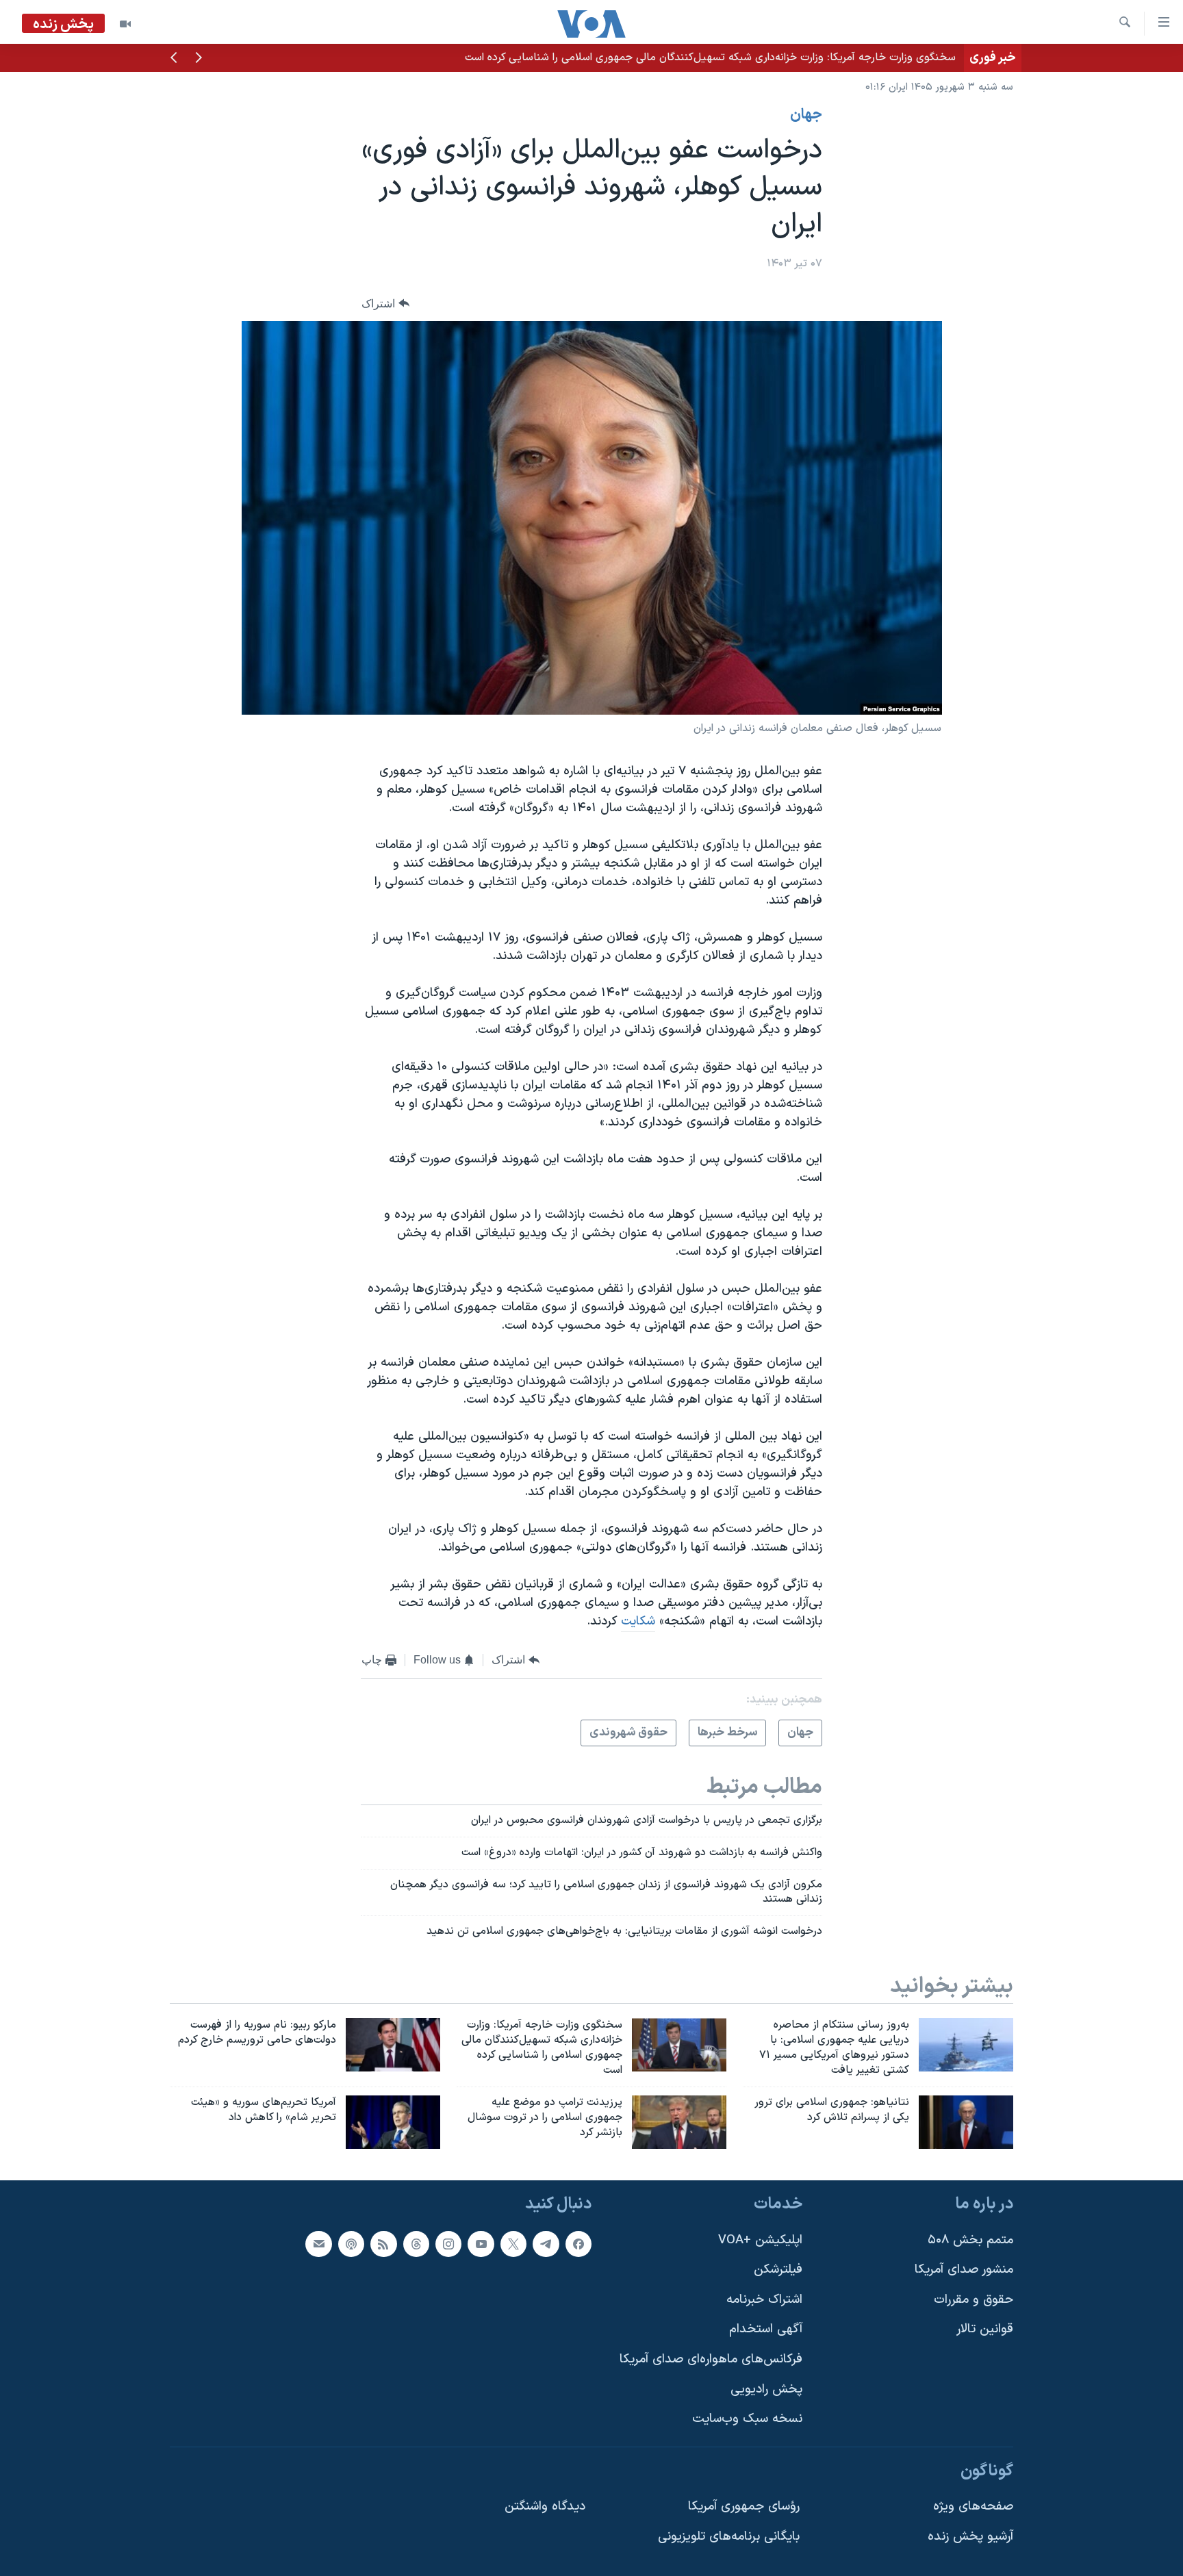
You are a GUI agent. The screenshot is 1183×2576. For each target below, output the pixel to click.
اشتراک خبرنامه (764, 2299)
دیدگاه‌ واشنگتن (545, 2507)
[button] (199, 59)
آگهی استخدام (766, 2329)
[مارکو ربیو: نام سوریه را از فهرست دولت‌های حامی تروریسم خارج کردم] (393, 2045)
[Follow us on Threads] (416, 2243)
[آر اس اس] (383, 2243)
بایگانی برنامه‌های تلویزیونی (729, 2537)
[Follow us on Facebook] (578, 2243)
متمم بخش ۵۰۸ (970, 2240)
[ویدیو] (125, 24)
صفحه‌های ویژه (973, 2507)
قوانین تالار (985, 2329)
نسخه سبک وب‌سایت (747, 2419)
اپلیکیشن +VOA (760, 2240)
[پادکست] (351, 2243)
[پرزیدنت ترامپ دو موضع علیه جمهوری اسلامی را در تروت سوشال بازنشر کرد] (679, 2122)
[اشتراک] (318, 2243)
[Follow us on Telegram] (546, 2243)
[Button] (385, 304)
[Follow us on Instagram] (448, 2243)
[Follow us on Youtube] (481, 2243)
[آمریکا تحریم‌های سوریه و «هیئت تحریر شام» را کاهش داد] (393, 2122)
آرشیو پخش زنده (970, 2537)
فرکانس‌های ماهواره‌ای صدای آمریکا (711, 2359)
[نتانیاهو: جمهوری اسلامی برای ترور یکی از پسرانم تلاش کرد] (966, 2122)
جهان (806, 115)
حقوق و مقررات (974, 2299)
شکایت (638, 1621)
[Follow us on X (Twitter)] (513, 2243)
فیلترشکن (778, 2270)
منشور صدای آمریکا (964, 2270)
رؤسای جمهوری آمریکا (744, 2507)
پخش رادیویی (766, 2389)
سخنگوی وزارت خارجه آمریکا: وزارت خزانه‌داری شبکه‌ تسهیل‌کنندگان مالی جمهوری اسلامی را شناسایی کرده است (710, 58)
